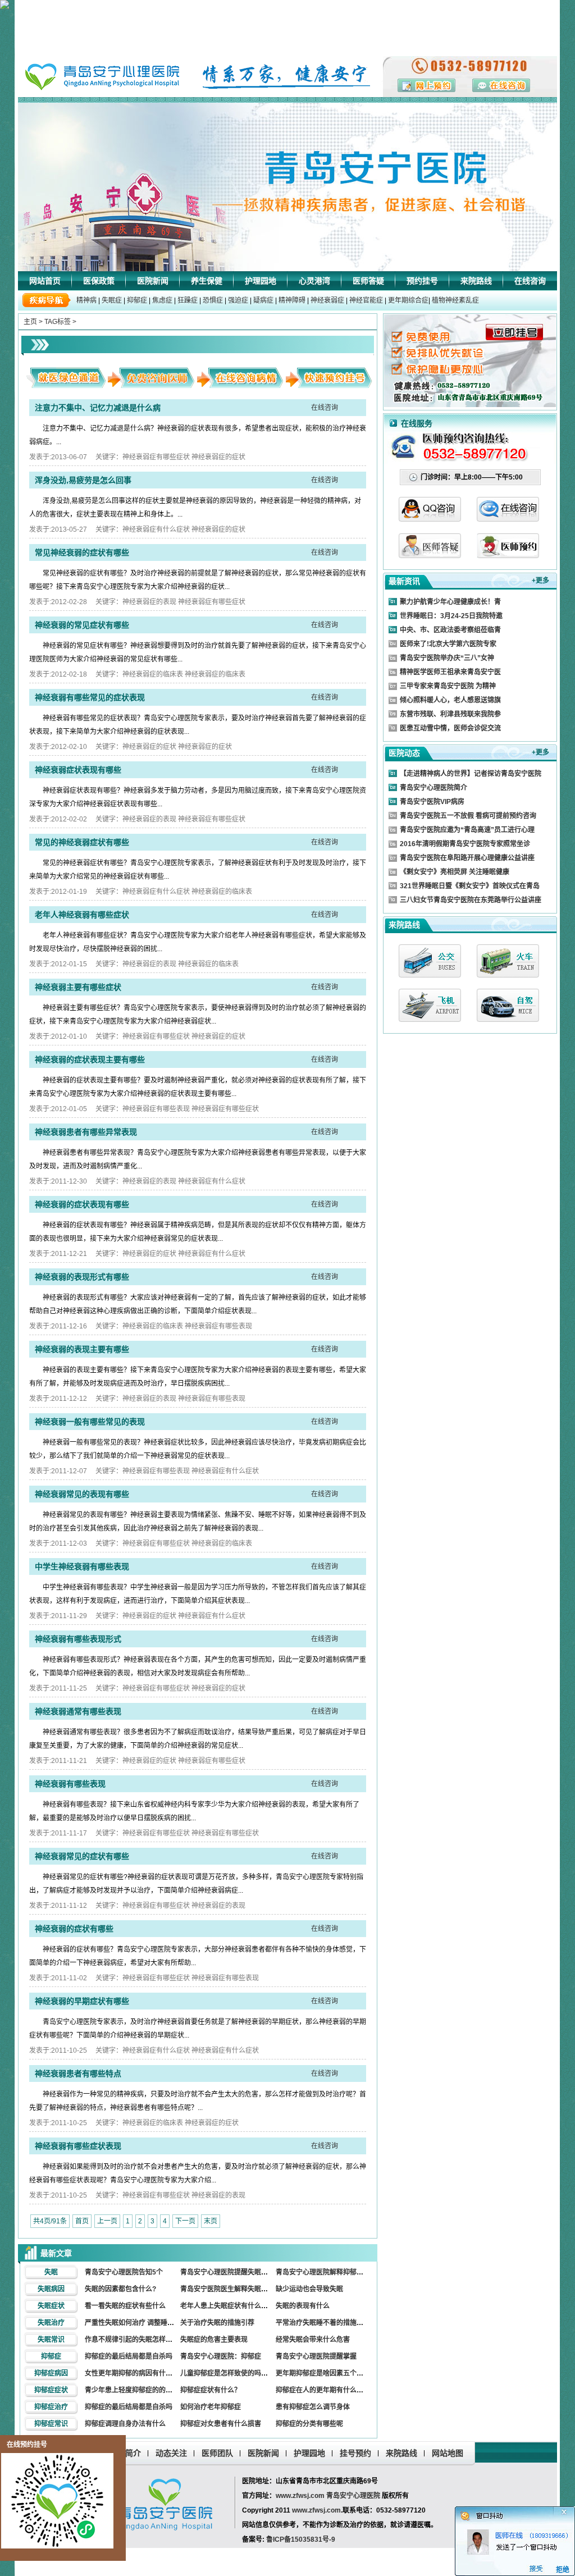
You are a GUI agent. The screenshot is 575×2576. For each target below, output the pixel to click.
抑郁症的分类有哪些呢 (309, 2424)
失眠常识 (51, 2340)
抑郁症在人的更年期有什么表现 (323, 2390)
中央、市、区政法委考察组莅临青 (450, 630)
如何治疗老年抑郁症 (211, 2407)
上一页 (107, 2221)
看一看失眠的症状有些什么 (125, 2306)
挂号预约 (355, 2453)
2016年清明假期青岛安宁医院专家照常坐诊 (465, 844)
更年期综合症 (408, 300)
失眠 (51, 2272)
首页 (82, 2221)
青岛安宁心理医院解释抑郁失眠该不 (330, 2272)
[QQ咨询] (430, 519)
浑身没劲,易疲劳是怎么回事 (83, 480)
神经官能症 (366, 300)
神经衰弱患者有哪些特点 (78, 2073)
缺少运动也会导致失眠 (309, 2289)
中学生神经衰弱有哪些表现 (82, 1566)
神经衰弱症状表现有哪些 (78, 770)
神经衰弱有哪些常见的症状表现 (90, 697)
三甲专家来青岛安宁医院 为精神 (448, 686)
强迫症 (238, 300)
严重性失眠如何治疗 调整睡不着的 (136, 2323)
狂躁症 (188, 300)
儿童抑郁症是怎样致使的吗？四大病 (234, 2373)
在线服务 (417, 423)
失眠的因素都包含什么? (120, 2289)
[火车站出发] (508, 961)
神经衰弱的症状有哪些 (74, 1929)
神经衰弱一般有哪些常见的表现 (90, 1422)
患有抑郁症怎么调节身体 (313, 2407)
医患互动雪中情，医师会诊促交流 (450, 728)
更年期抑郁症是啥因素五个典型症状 (330, 2373)
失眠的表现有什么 (303, 2306)
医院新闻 (153, 281)
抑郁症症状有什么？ (211, 2390)
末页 (211, 2221)
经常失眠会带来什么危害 (313, 2340)
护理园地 (261, 281)
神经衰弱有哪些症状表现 (78, 2146)
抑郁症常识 (51, 2424)
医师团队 (217, 2453)
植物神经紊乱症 (455, 300)
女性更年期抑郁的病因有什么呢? (134, 2373)
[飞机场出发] (430, 1005)
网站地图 (448, 2453)
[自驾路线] (508, 1005)
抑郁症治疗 (51, 2407)
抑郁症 (137, 300)
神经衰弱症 (327, 300)
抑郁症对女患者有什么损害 (221, 2424)
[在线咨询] (508, 519)
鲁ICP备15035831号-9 (301, 2540)
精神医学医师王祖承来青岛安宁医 (450, 672)
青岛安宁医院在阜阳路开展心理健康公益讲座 (467, 858)
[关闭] (571, 2510)
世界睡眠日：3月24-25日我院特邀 (451, 616)
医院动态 (404, 753)
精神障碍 (292, 300)
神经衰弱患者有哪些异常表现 (86, 1132)
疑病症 (263, 300)
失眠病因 (51, 2289)
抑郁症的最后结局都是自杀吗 (129, 2356)
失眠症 (112, 300)
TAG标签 (58, 322)
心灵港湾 (314, 281)
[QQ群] (508, 555)
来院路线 (476, 281)
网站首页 (45, 281)
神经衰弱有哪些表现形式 (78, 1639)
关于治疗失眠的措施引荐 (217, 2323)
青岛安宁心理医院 (353, 2496)
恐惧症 (213, 300)
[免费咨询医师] (156, 385)
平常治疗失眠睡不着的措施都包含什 (330, 2323)
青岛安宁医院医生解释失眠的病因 (231, 2289)
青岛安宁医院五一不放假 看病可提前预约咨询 (468, 816)
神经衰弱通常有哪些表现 (78, 1711)
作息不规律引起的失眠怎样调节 (132, 2340)
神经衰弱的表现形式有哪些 (82, 1277)
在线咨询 (530, 281)
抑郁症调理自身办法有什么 (125, 2424)
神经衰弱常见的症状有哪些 (82, 1856)
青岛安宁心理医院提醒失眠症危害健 (234, 2272)
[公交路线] (430, 961)
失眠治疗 (51, 2323)
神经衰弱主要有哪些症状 (78, 987)
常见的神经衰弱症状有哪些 (82, 842)
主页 (30, 322)
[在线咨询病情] (244, 385)
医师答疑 (368, 281)
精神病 (86, 300)
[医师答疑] (430, 555)
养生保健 (207, 281)
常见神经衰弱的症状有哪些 (82, 552)
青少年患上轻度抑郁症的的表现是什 (139, 2390)
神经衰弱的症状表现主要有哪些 (90, 1059)
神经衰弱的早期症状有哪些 (82, 2001)
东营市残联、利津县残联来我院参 (450, 714)
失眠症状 (51, 2306)
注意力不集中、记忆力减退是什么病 (98, 408)
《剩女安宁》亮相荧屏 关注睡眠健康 (455, 872)
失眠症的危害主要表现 (214, 2340)
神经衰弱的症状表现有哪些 (82, 1204)
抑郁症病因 (51, 2373)
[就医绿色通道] (67, 385)
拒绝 (563, 2570)
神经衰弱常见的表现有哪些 (82, 1494)
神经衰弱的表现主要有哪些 (82, 1349)
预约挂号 (422, 281)
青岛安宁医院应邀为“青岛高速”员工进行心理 (467, 830)
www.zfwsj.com (300, 2496)
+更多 (540, 581)
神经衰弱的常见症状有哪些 (82, 625)
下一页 (185, 2221)
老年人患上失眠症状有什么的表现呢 (234, 2306)
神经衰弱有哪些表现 (70, 1784)
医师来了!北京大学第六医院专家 (448, 644)
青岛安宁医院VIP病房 (432, 802)
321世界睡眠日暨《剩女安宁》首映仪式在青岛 (470, 886)
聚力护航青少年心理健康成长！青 (450, 602)
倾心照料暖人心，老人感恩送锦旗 (450, 700)
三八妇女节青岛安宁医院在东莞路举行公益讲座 (471, 900)
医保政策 (99, 281)
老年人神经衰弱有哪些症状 (82, 915)
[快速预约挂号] (333, 385)
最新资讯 (404, 581)
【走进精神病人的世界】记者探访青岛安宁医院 (471, 774)
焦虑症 (162, 300)
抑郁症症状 (51, 2390)
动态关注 (171, 2453)
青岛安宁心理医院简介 (433, 788)
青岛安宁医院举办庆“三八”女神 (447, 658)
